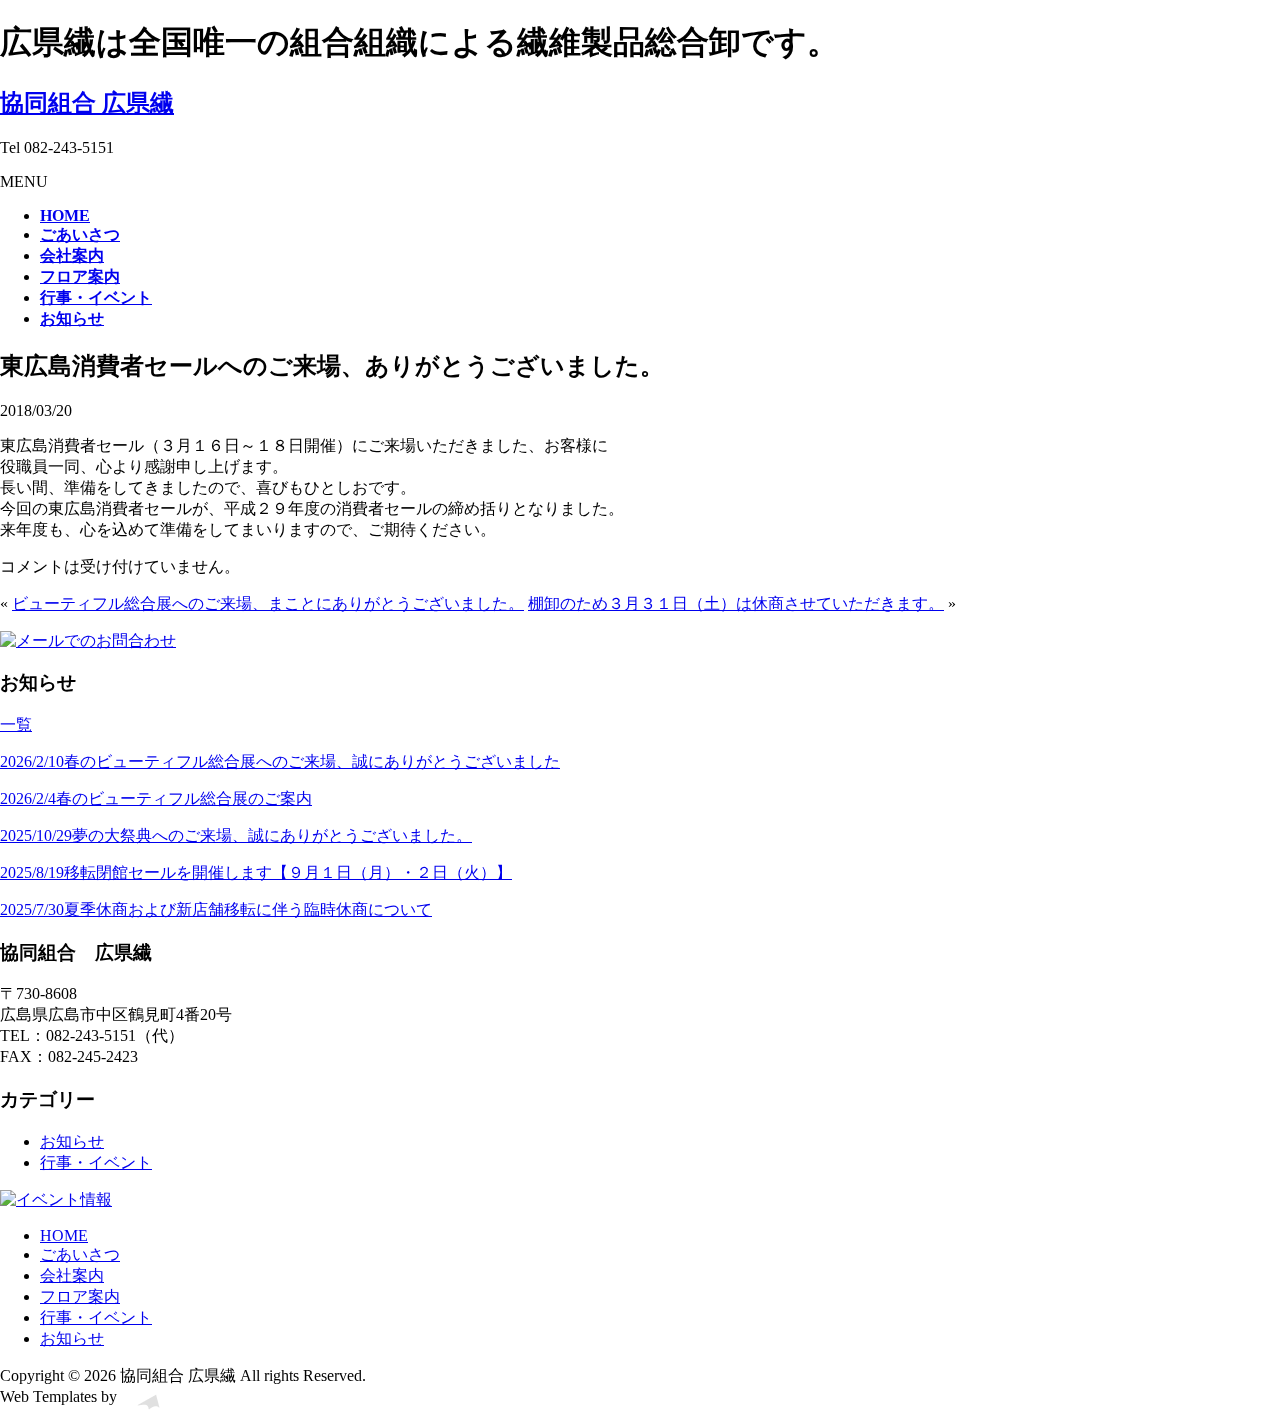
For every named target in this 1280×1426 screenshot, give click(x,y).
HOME (64, 1235)
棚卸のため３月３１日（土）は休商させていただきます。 (736, 603)
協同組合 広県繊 (87, 103)
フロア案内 (80, 1296)
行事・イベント (96, 1162)
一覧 (16, 724)
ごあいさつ (80, 1254)
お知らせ (72, 1141)
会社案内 (72, 1275)
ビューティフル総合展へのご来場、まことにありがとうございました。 (268, 603)
